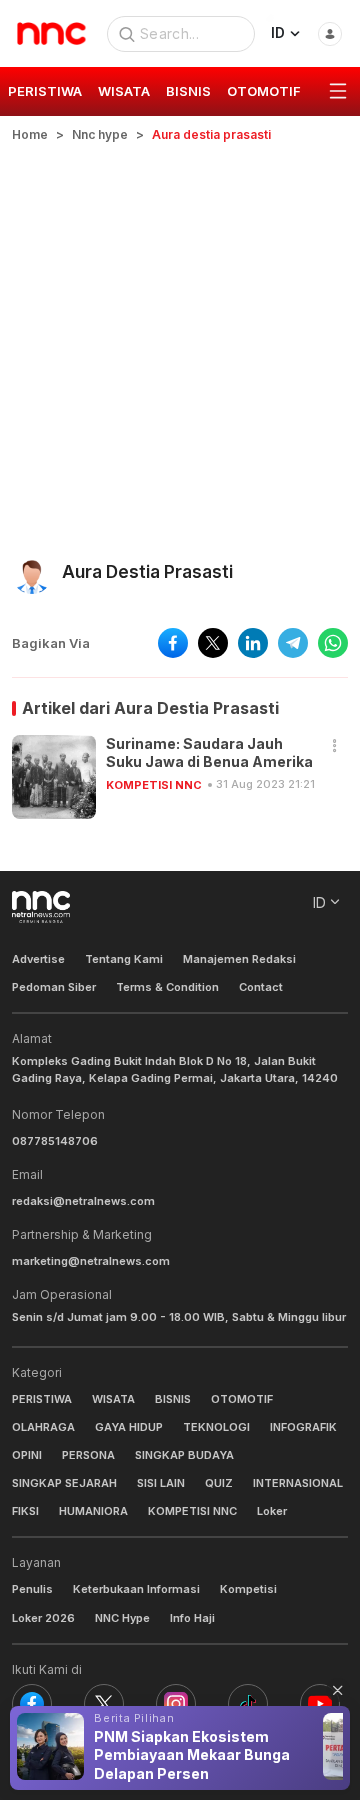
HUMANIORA (93, 1511)
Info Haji (192, 1618)
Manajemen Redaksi (239, 959)
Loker (272, 1511)
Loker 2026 (43, 1618)
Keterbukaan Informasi (136, 1589)
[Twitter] (104, 1704)
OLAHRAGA (43, 1427)
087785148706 (55, 1141)
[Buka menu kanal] (338, 92)
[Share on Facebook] (173, 643)
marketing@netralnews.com (91, 1261)
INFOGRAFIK (303, 1427)
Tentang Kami (124, 959)
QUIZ (219, 1483)
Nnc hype (100, 134)
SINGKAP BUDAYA (184, 1455)
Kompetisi (248, 1589)
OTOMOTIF (242, 1399)
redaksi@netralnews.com (83, 1201)
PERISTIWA (42, 1399)
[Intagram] (176, 1704)
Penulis (32, 1589)
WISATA (113, 1399)
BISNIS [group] (188, 91)
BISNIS (173, 1399)
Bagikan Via (51, 643)
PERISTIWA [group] (45, 91)
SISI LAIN (161, 1483)
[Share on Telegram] (293, 643)
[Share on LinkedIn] (253, 643)
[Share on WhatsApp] (333, 643)
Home (30, 134)
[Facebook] (32, 1704)
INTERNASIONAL (298, 1483)
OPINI (27, 1455)
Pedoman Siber (54, 987)
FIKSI (25, 1511)
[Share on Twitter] (213, 643)
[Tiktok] (248, 1704)
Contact (261, 987)
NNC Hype (122, 1618)
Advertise (38, 959)
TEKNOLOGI (216, 1427)
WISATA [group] (124, 91)
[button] (335, 746)
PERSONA (88, 1455)
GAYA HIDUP (129, 1427)
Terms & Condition (167, 987)
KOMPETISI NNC (154, 785)
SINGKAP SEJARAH (64, 1483)
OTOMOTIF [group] (264, 91)
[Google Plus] (320, 1704)
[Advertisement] (180, 334)
